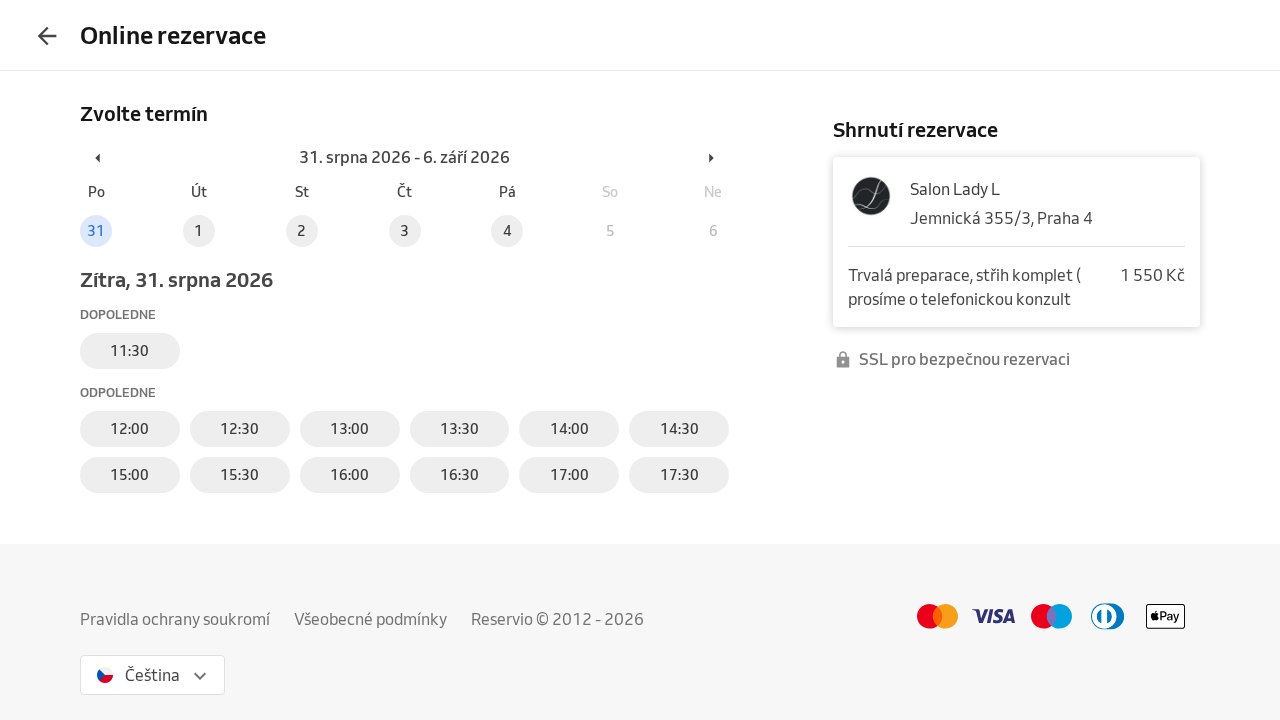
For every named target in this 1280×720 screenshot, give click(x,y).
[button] (99, 157)
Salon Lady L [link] (955, 189)
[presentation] (47, 35)
